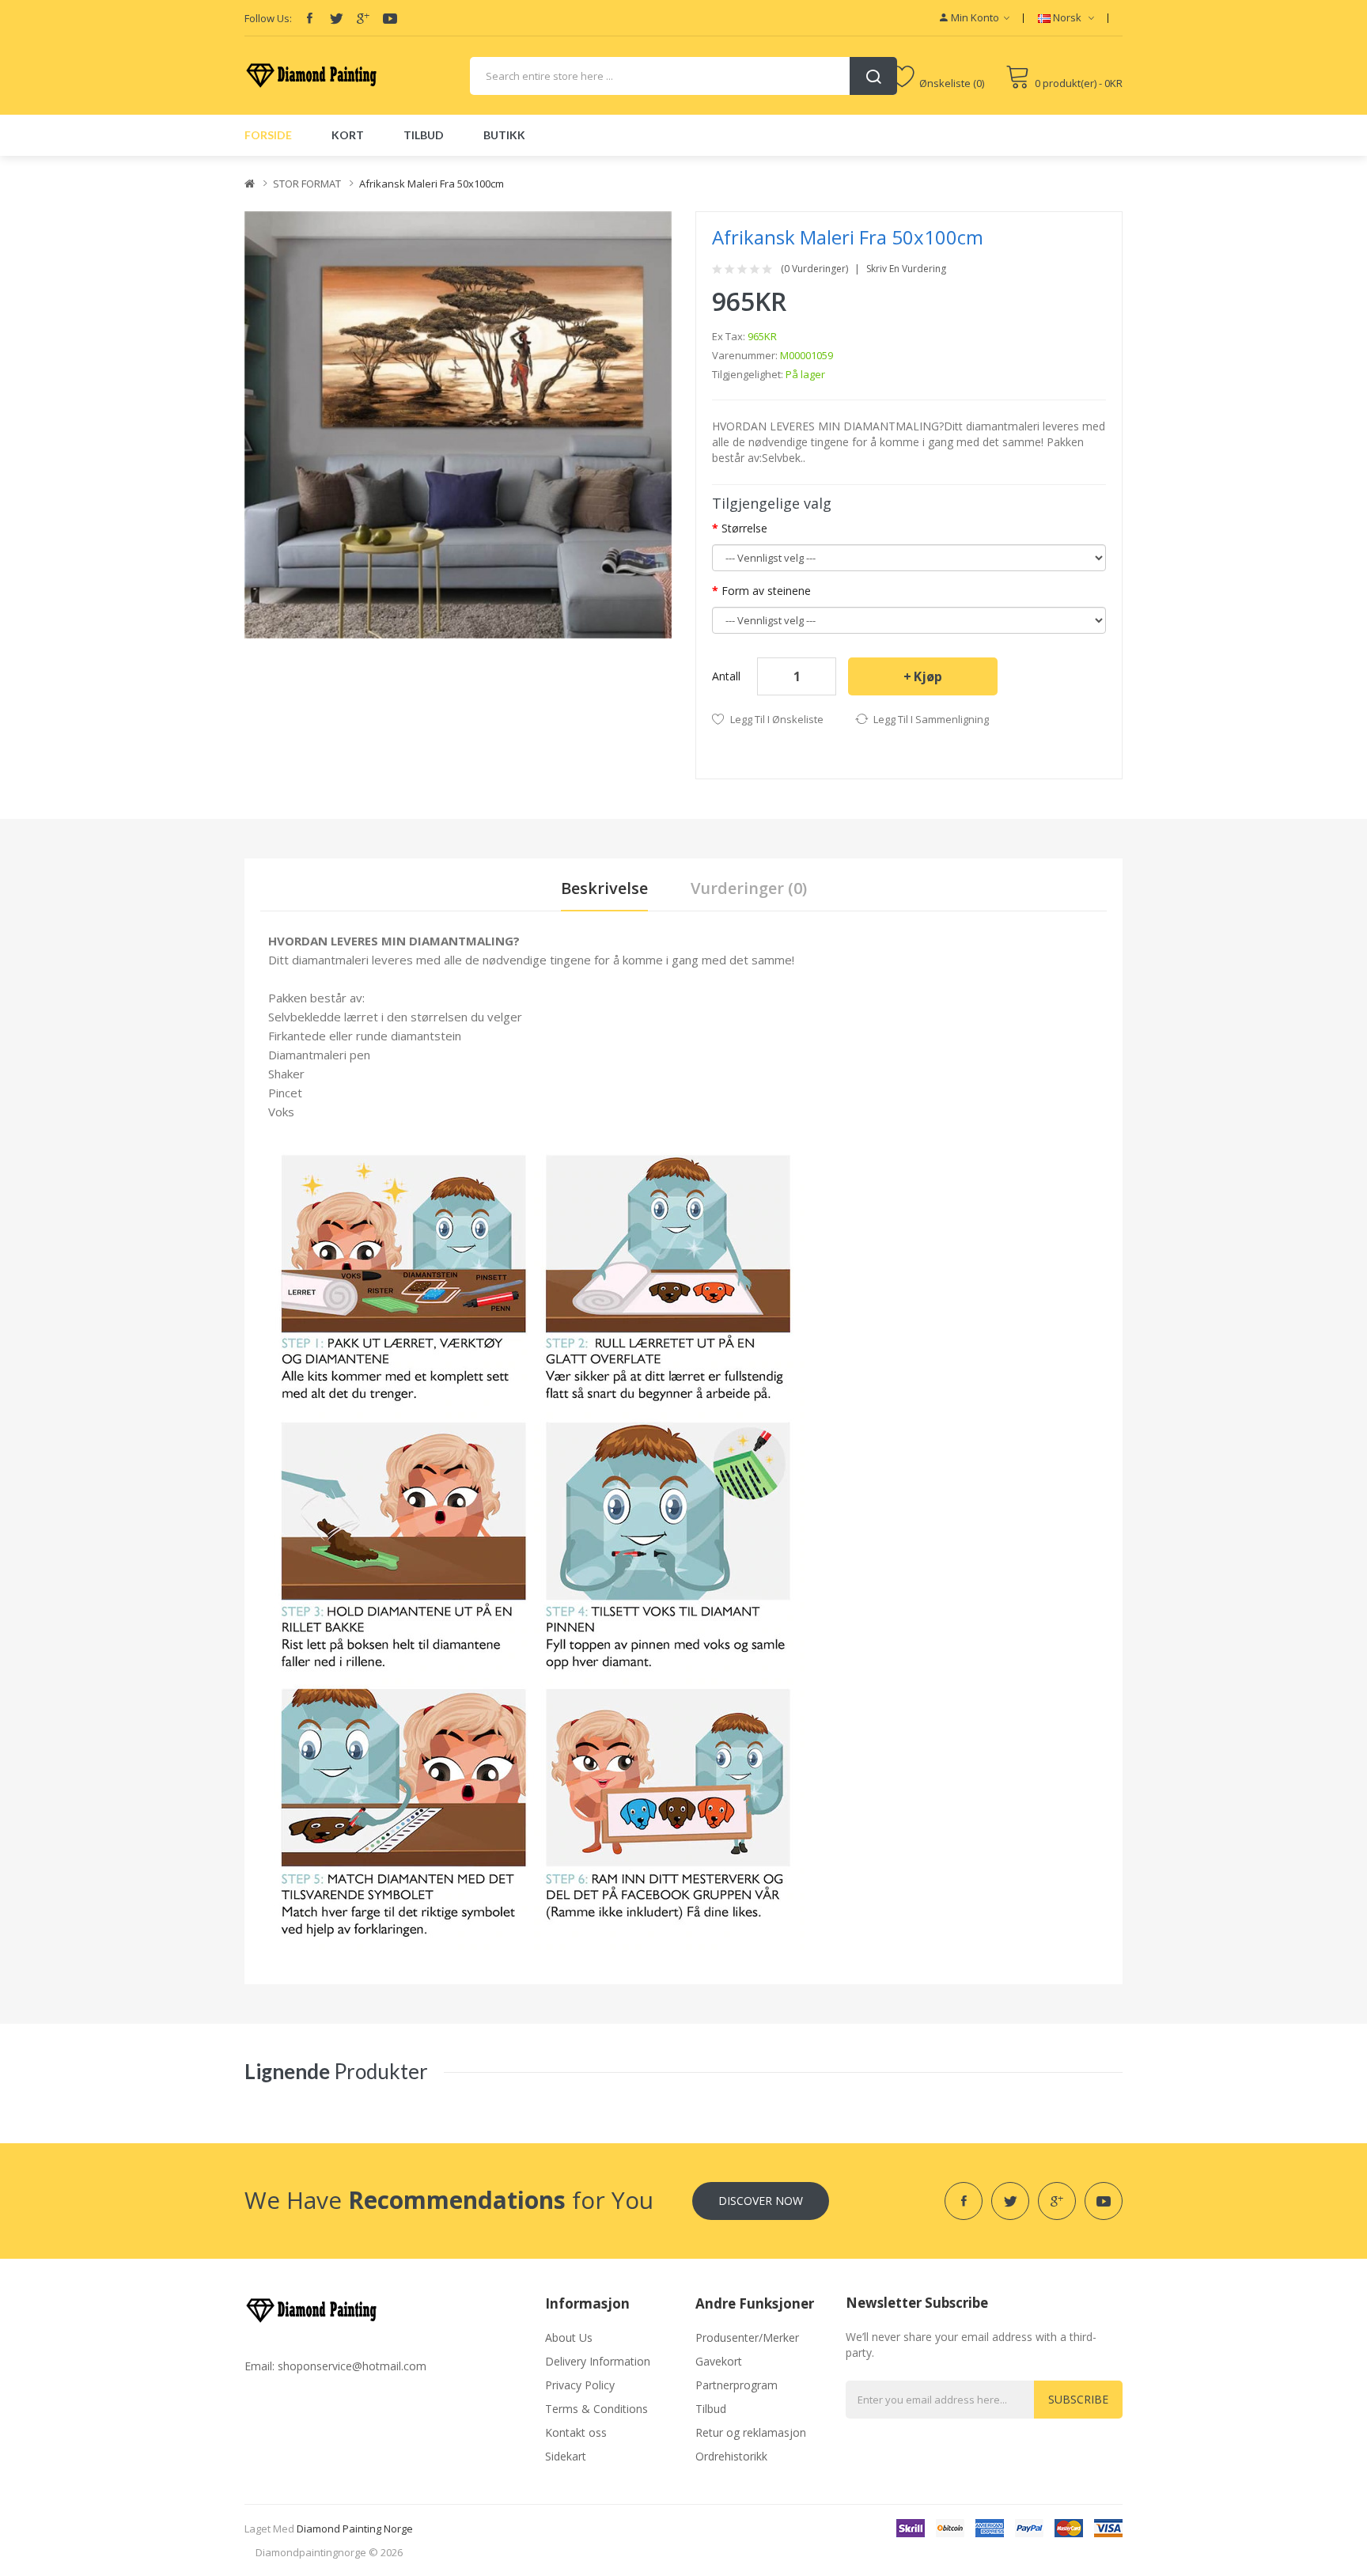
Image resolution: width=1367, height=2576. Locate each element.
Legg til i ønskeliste (777, 719)
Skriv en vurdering (906, 269)
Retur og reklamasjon (751, 2432)
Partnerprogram (737, 2385)
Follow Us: (268, 18)
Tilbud (711, 2409)
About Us (569, 2337)
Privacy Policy (580, 2385)
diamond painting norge (355, 2529)
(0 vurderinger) (814, 269)
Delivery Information (598, 2361)
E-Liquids (350, 163)
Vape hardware (145, 163)
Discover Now (761, 2201)
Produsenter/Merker (747, 2337)
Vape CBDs (258, 163)
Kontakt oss (576, 2432)
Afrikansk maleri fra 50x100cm (432, 184)
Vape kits (206, 163)
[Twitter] (336, 18)
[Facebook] (309, 18)
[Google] (363, 18)
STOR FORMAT (307, 184)
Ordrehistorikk (731, 2456)
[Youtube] (390, 18)
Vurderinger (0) (749, 888)
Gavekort (719, 2361)
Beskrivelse (604, 888)
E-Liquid (87, 163)
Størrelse (744, 528)
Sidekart (566, 2456)
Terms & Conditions (596, 2409)
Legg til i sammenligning (931, 719)
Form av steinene (766, 591)
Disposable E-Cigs (419, 163)
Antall (726, 676)
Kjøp (928, 676)
